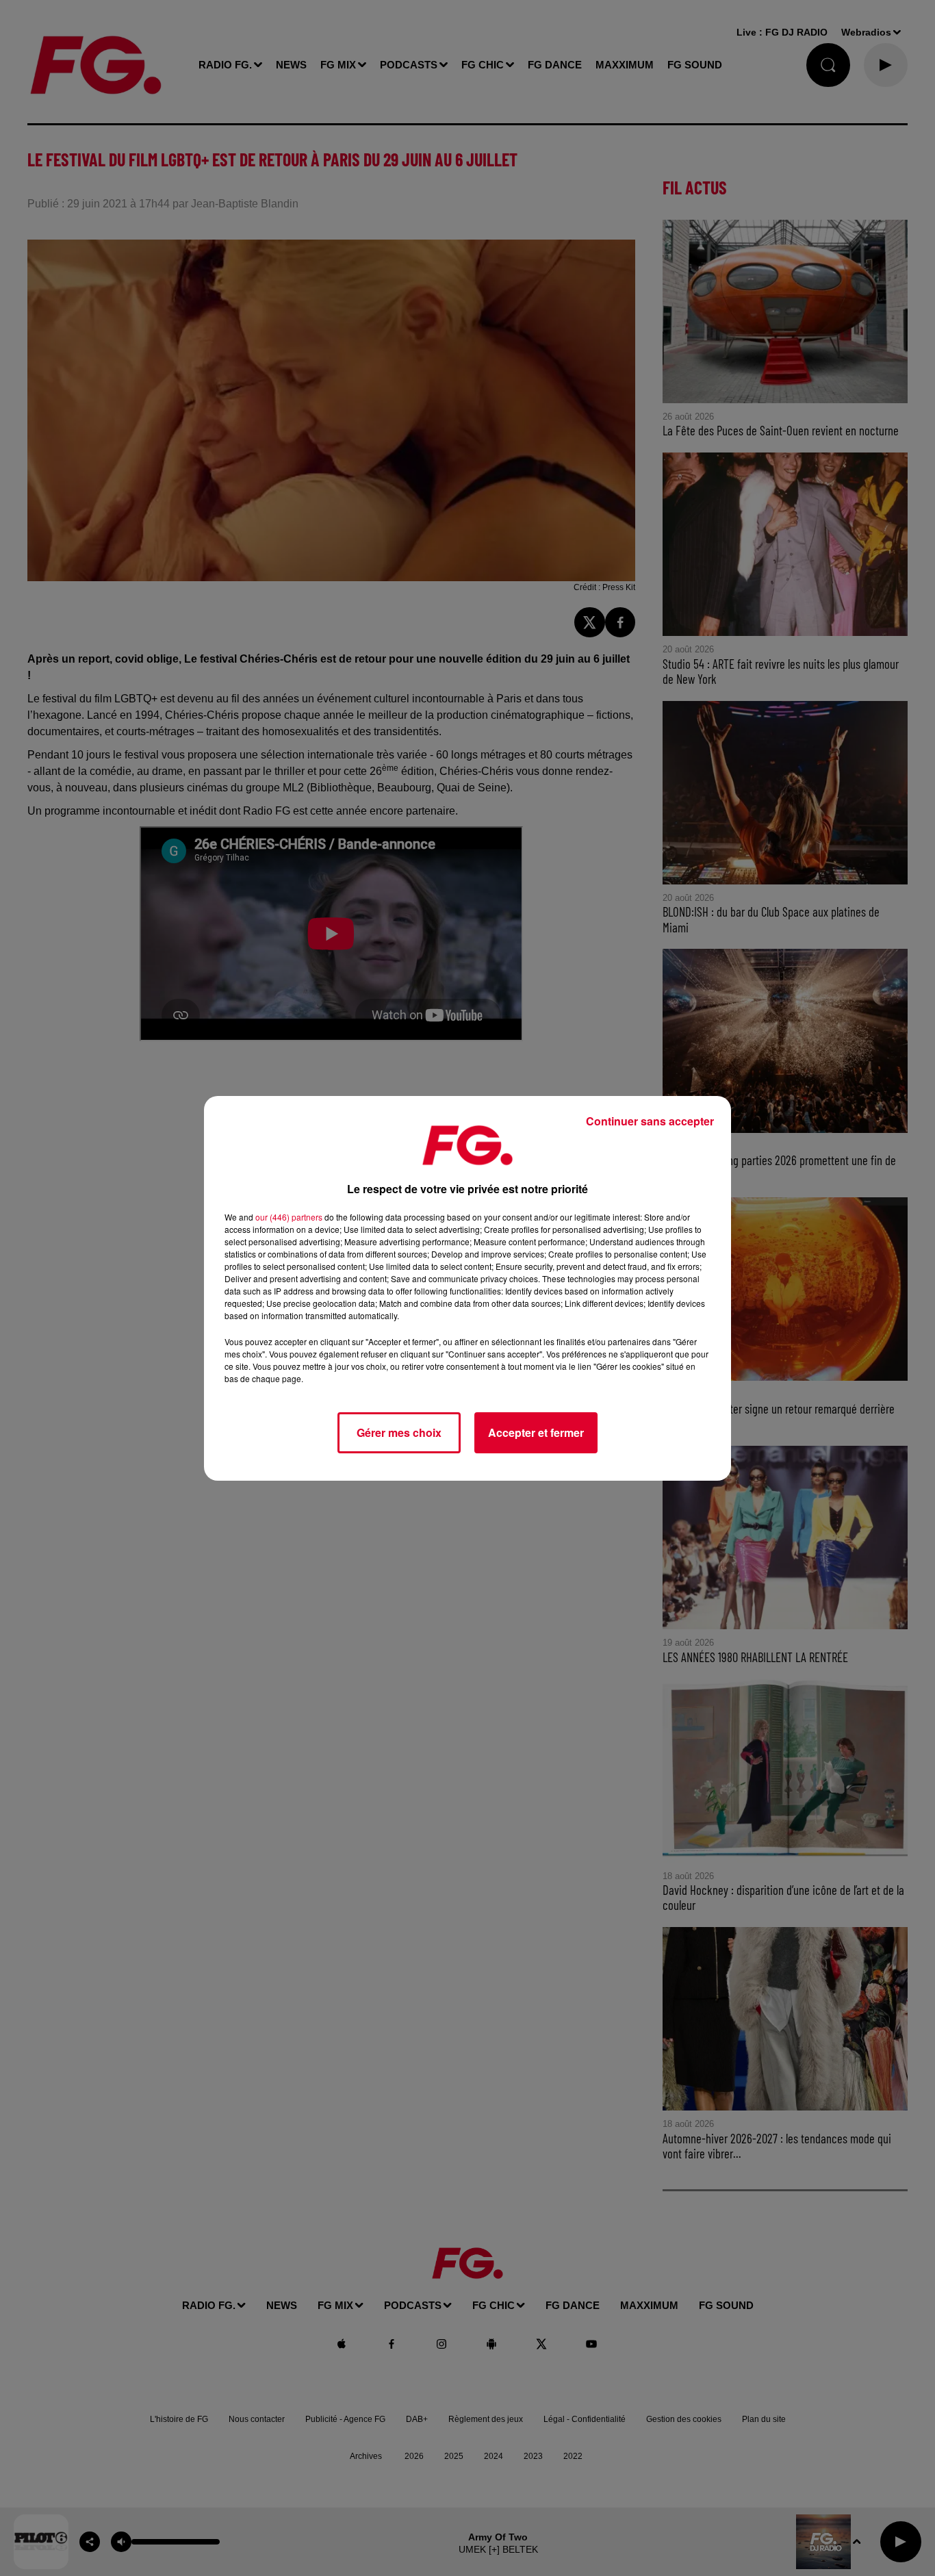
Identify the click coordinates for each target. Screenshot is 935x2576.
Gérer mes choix (399, 1432)
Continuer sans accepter (650, 1121)
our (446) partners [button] (289, 1217)
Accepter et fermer (536, 1432)
